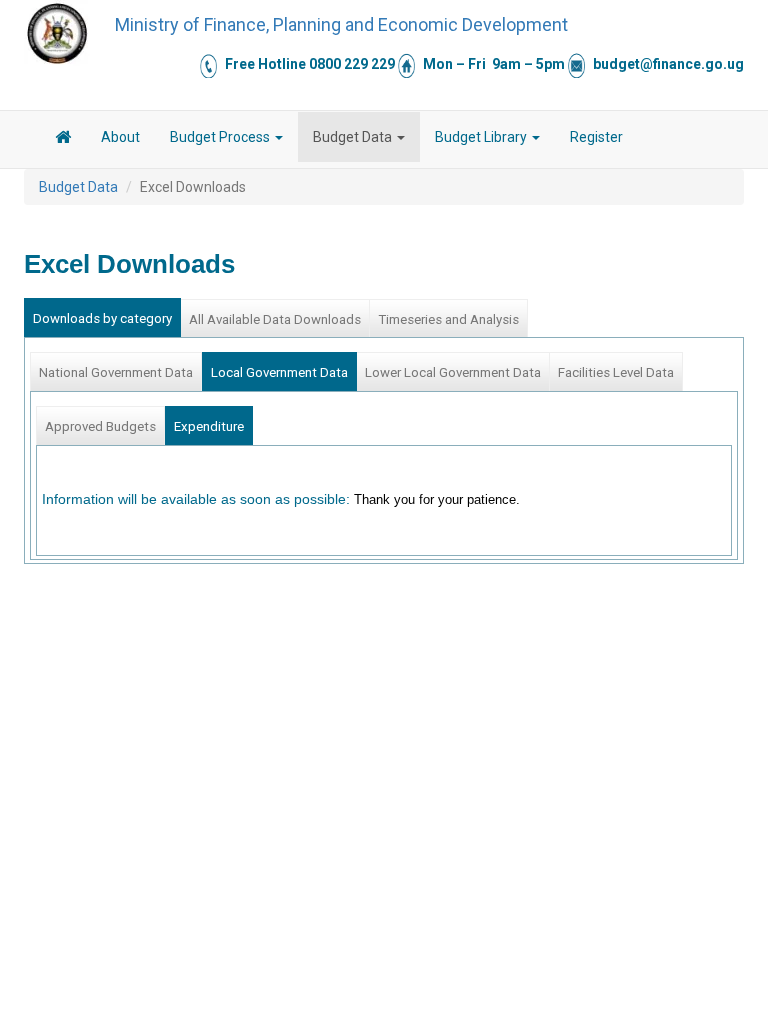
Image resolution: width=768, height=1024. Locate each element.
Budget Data (354, 137)
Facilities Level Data (616, 372)
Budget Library (482, 137)
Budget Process (221, 137)
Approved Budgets (100, 426)
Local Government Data (279, 372)
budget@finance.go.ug (668, 64)
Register (596, 137)
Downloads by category (102, 318)
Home (63, 140)
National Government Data (116, 372)
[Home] (57, 33)
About (120, 137)
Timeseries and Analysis (448, 319)
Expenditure (209, 426)
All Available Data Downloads (275, 319)
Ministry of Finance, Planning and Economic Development (341, 24)
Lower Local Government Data (453, 372)
